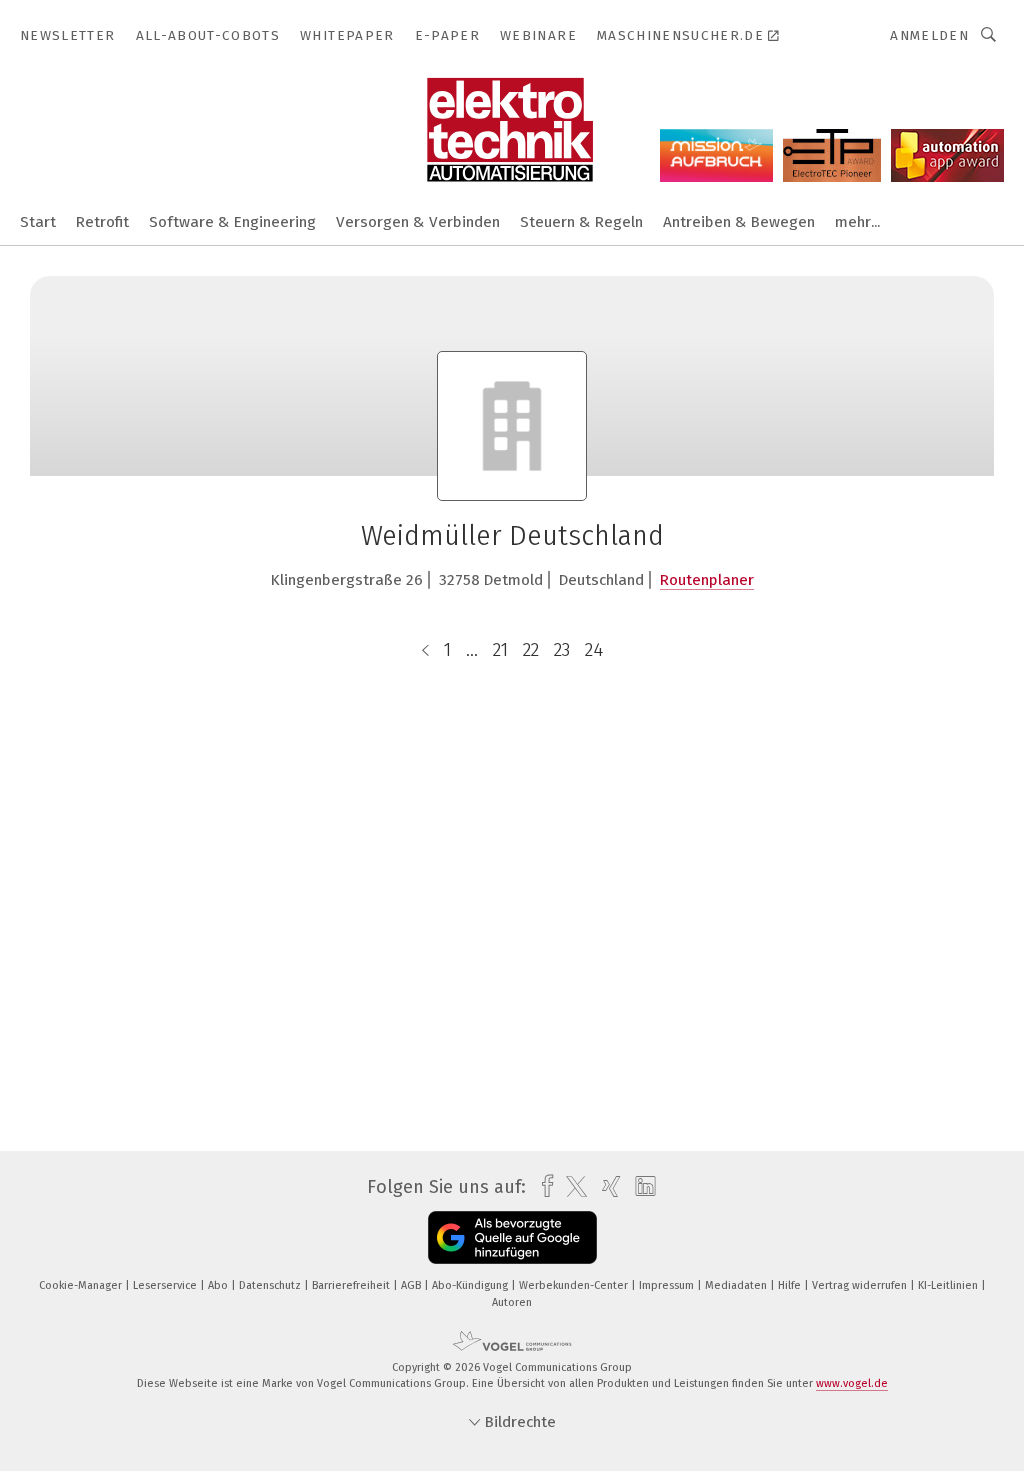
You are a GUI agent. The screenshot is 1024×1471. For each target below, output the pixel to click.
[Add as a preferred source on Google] (512, 1237)
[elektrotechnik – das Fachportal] (38, 220)
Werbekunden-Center (575, 1285)
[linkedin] (640, 1187)
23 (562, 650)
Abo (219, 1285)
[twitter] (571, 1187)
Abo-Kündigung (471, 1285)
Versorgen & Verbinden (418, 222)
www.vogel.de (852, 1383)
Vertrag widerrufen (861, 1285)
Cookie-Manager (82, 1285)
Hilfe (791, 1285)
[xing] (606, 1186)
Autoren (512, 1302)
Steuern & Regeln (581, 222)
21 (500, 650)
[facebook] (542, 1186)
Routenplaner (707, 580)
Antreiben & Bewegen (739, 222)
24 (594, 650)
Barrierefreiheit (352, 1285)
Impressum (668, 1285)
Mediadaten (737, 1285)
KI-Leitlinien (949, 1285)
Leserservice (166, 1285)
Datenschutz (271, 1285)
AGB (412, 1285)
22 (531, 650)
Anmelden (929, 35)
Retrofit (102, 222)
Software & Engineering (232, 222)
